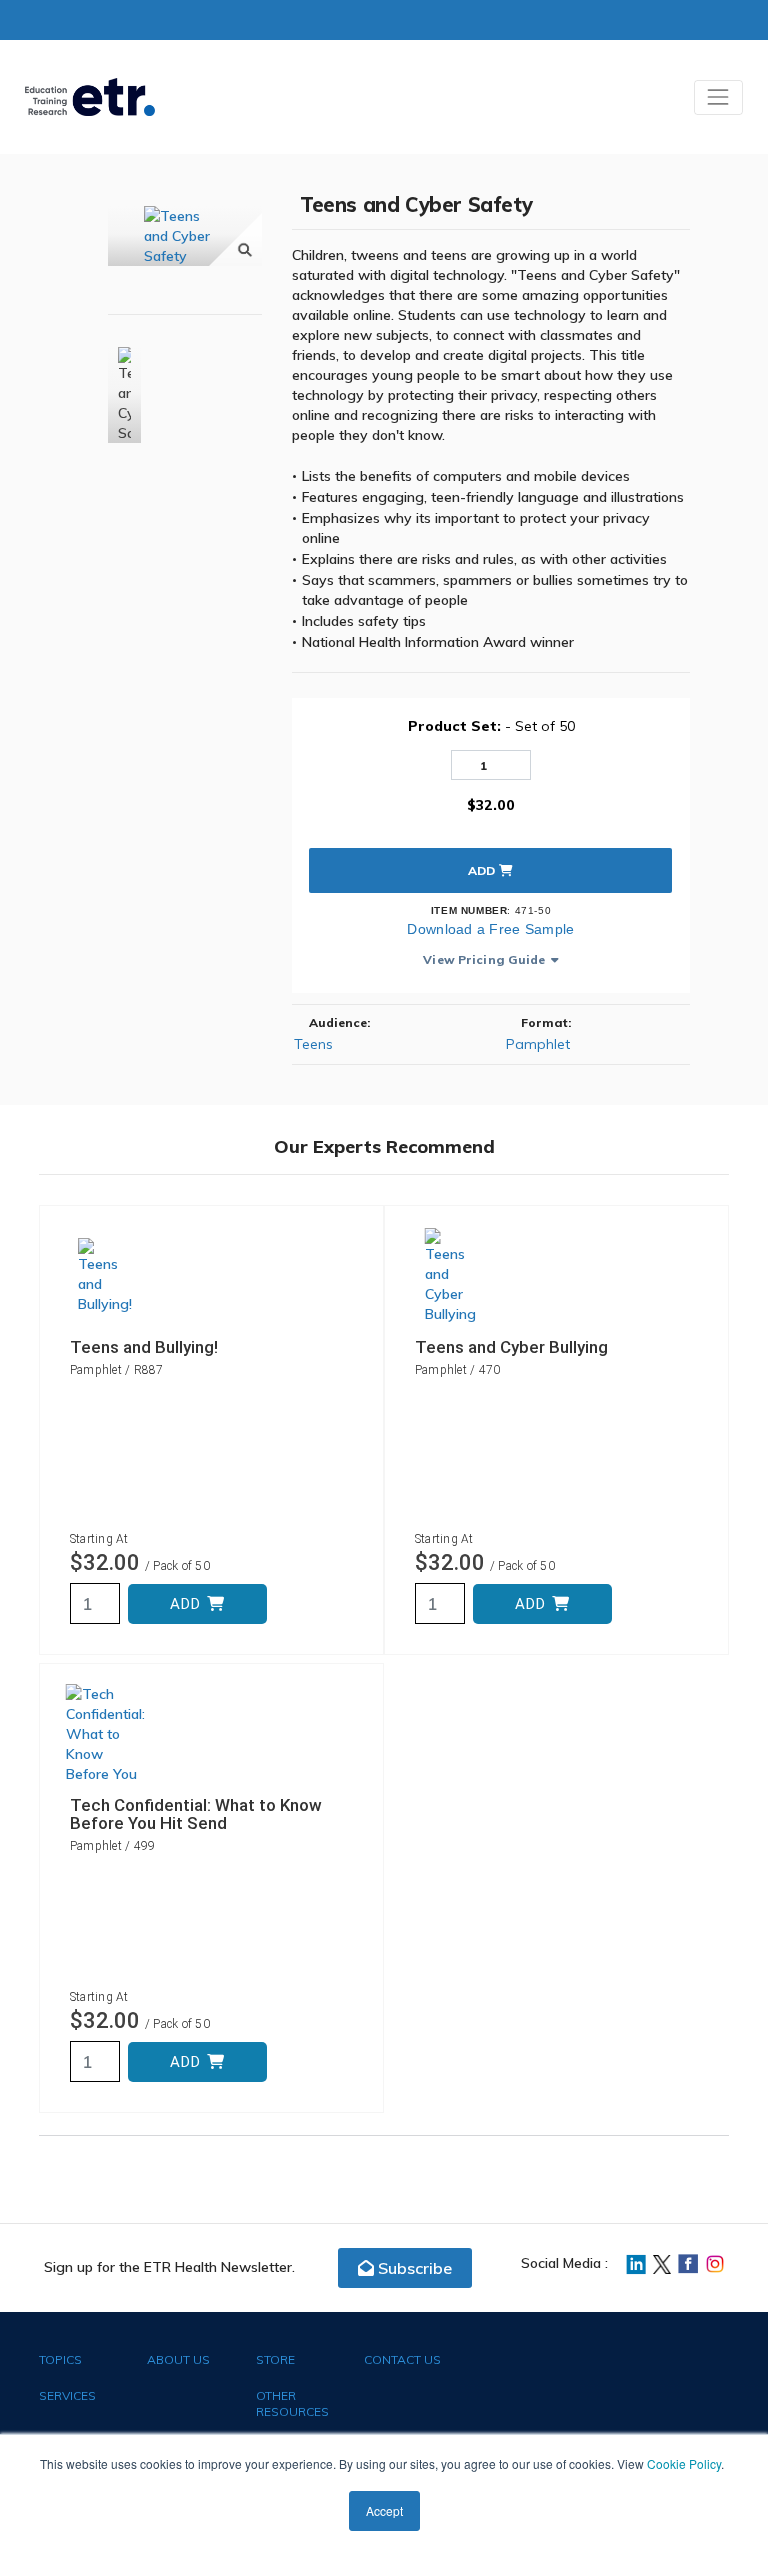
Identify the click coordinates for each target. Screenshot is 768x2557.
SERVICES (67, 2395)
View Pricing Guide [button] (484, 959)
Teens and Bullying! (144, 1347)
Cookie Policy (684, 2463)
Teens (313, 1044)
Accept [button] (384, 2510)
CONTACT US (402, 2359)
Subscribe (413, 2268)
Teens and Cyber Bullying (511, 1347)
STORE (275, 2359)
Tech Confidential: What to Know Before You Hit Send (196, 1814)
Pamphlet (538, 1044)
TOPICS (60, 2359)
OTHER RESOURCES (292, 2403)
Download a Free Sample (490, 929)
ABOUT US (178, 2359)
